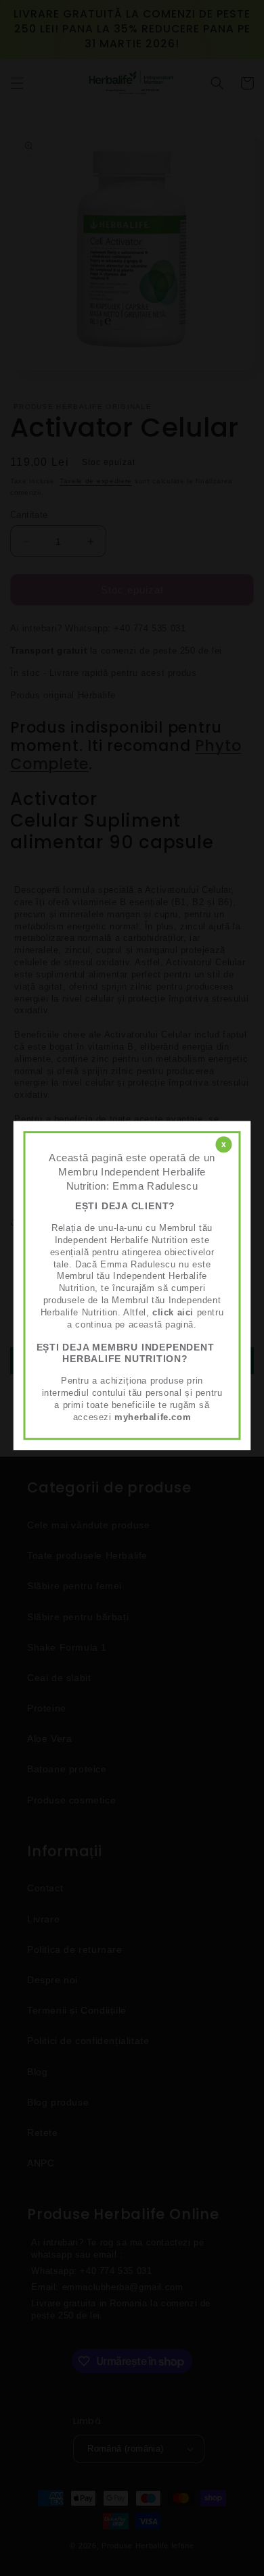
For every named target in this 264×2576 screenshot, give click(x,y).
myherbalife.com (153, 1417)
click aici (173, 1312)
